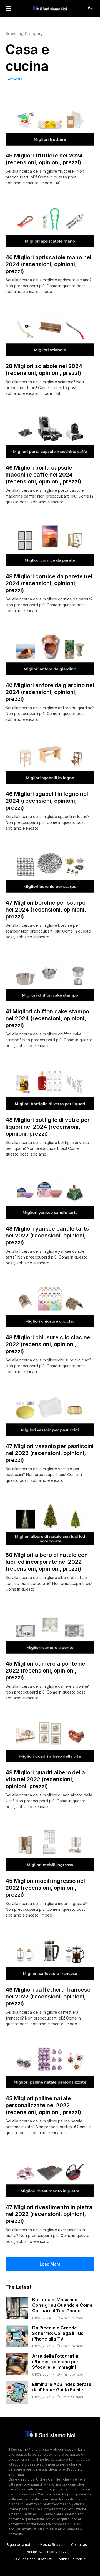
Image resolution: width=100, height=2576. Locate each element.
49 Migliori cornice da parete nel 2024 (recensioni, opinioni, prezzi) (49, 583)
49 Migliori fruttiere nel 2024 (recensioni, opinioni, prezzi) (44, 159)
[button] (8, 8)
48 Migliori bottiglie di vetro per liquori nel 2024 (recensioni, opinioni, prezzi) (48, 1127)
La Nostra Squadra (51, 2545)
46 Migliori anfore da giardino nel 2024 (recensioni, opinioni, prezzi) (50, 692)
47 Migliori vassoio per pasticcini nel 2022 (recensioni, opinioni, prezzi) (50, 1453)
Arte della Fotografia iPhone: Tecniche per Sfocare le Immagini (55, 2362)
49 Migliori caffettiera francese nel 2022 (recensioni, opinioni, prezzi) (48, 1997)
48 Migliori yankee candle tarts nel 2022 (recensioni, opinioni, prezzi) (47, 1236)
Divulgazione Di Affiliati (33, 2559)
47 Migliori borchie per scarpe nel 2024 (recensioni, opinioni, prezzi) (46, 910)
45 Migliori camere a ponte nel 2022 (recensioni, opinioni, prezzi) (46, 1671)
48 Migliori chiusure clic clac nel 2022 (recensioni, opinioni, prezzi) (49, 1344)
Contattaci (79, 2545)
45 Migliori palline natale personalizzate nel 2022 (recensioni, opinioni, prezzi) (43, 2105)
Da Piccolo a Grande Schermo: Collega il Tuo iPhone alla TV (58, 2333)
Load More (50, 2264)
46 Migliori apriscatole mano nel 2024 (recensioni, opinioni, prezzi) (48, 264)
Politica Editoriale (72, 2559)
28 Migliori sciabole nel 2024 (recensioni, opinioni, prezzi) (44, 370)
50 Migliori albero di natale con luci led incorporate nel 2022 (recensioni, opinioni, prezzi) (47, 1562)
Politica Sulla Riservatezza (47, 2552)
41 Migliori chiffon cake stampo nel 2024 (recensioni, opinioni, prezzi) (47, 1018)
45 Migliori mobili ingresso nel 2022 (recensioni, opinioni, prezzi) (45, 1888)
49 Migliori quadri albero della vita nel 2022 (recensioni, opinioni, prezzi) (45, 1779)
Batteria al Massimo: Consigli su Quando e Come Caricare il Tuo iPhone (62, 2305)
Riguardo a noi (18, 2545)
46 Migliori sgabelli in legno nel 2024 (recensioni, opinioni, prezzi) (47, 801)
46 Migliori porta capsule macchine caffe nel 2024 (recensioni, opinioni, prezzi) (43, 475)
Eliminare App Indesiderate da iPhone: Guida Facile (62, 2387)
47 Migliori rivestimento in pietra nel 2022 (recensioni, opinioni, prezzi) (49, 2214)
